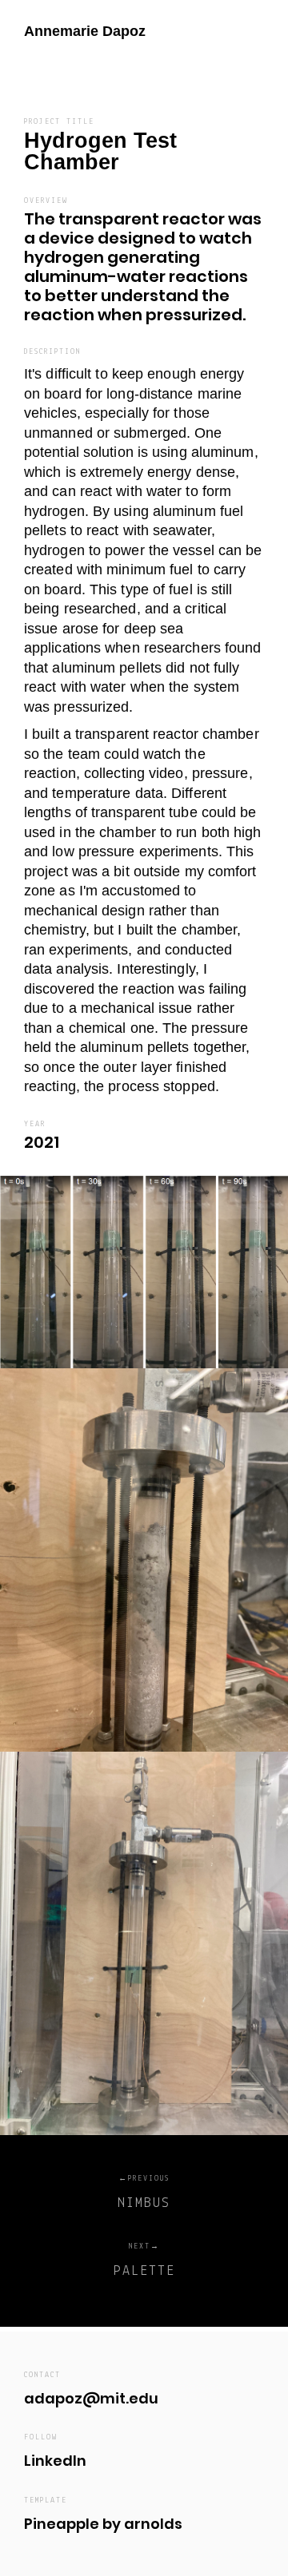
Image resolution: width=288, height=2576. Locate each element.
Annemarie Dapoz (85, 31)
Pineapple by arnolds (103, 2524)
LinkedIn (55, 2461)
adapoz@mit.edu (91, 2398)
